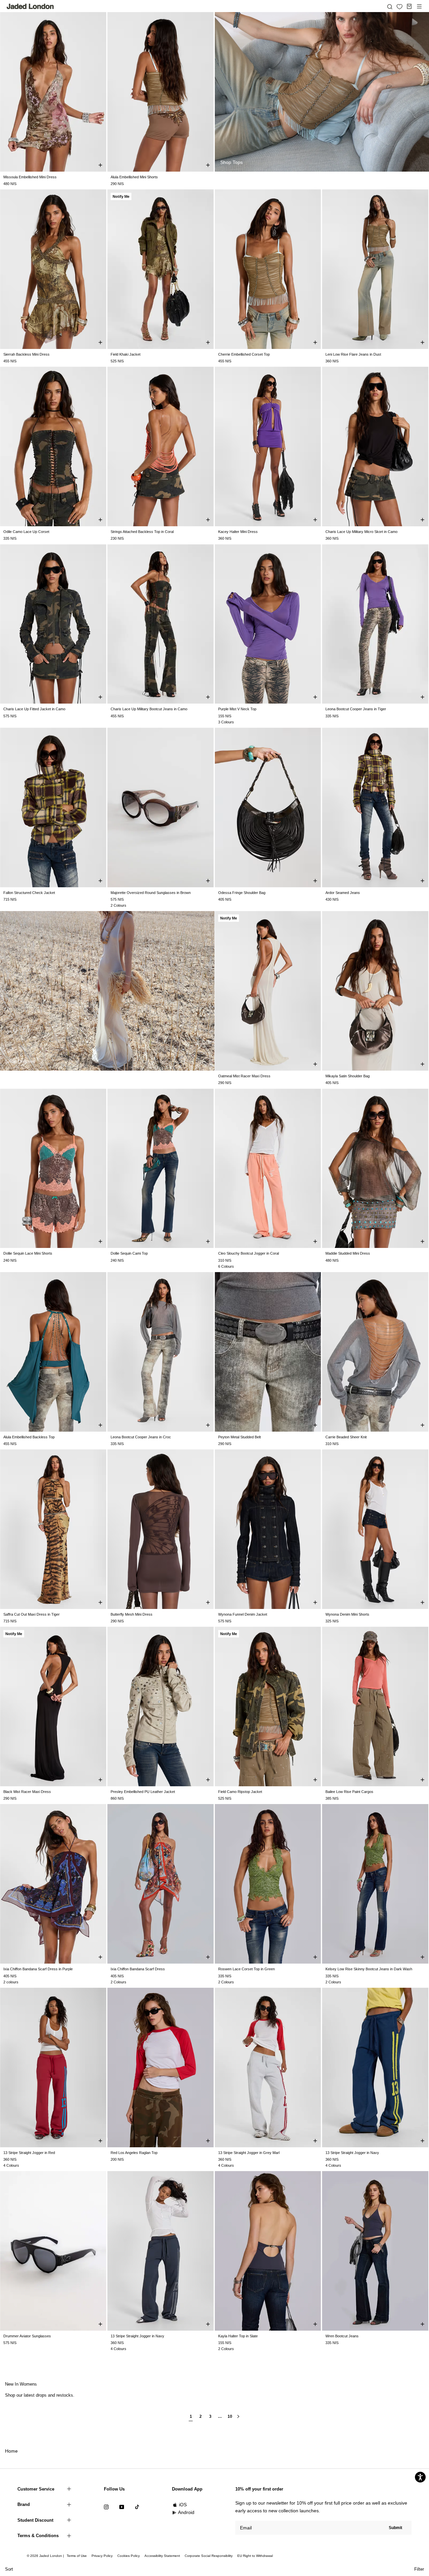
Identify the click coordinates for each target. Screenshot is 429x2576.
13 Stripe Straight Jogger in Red (29, 2153)
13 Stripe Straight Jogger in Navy (352, 2153)
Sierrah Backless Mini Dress (26, 354)
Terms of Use (77, 2556)
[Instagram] (106, 2507)
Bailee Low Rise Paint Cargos (349, 1792)
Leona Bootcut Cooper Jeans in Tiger (356, 709)
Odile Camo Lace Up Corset (26, 532)
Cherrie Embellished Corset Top (244, 354)
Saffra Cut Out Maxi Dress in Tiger (32, 1614)
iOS (183, 2505)
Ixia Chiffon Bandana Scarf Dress (138, 1969)
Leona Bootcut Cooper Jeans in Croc (141, 1437)
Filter (419, 2569)
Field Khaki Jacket (126, 354)
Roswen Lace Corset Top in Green (247, 1969)
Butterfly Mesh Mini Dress (132, 1614)
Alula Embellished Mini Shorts (134, 177)
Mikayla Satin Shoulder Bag (348, 1076)
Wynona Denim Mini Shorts (347, 1614)
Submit (395, 2528)
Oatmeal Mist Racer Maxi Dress (244, 1076)
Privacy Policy (102, 2556)
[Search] (390, 6)
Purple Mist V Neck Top (237, 709)
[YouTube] (122, 2507)
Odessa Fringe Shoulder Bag (242, 893)
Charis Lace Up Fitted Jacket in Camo (34, 709)
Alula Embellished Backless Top (29, 1437)
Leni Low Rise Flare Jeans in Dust (353, 354)
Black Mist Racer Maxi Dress (27, 1792)
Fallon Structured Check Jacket (29, 893)
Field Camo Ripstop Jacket (240, 1792)
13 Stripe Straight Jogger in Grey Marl (249, 2153)
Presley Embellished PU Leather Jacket (143, 1792)
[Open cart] (409, 6)
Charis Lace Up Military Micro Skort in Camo (361, 532)
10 (230, 2417)
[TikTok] (137, 2507)
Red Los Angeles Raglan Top (134, 2153)
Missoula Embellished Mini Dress (30, 177)
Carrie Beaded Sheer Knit (346, 1437)
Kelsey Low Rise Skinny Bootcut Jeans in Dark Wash (369, 1969)
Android (186, 2512)
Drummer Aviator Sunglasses (27, 2336)
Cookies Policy (129, 2556)
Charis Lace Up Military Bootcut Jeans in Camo (149, 709)
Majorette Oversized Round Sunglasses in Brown (151, 893)
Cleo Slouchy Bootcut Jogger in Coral (249, 1253)
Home (11, 2451)
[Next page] (238, 2419)
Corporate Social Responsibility (209, 2556)
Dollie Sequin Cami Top (129, 1253)
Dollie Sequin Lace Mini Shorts (28, 1253)
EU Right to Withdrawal (255, 2556)
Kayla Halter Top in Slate (238, 2336)
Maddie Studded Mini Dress (348, 1253)
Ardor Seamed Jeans (343, 893)
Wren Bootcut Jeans (342, 2336)
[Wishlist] (400, 7)
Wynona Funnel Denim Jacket (243, 1614)
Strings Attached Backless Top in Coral (142, 532)
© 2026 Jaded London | (46, 2556)
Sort (9, 2569)
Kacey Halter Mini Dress (238, 532)
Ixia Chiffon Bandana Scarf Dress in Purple (38, 1969)
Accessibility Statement (162, 2556)
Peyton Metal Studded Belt (239, 1437)
